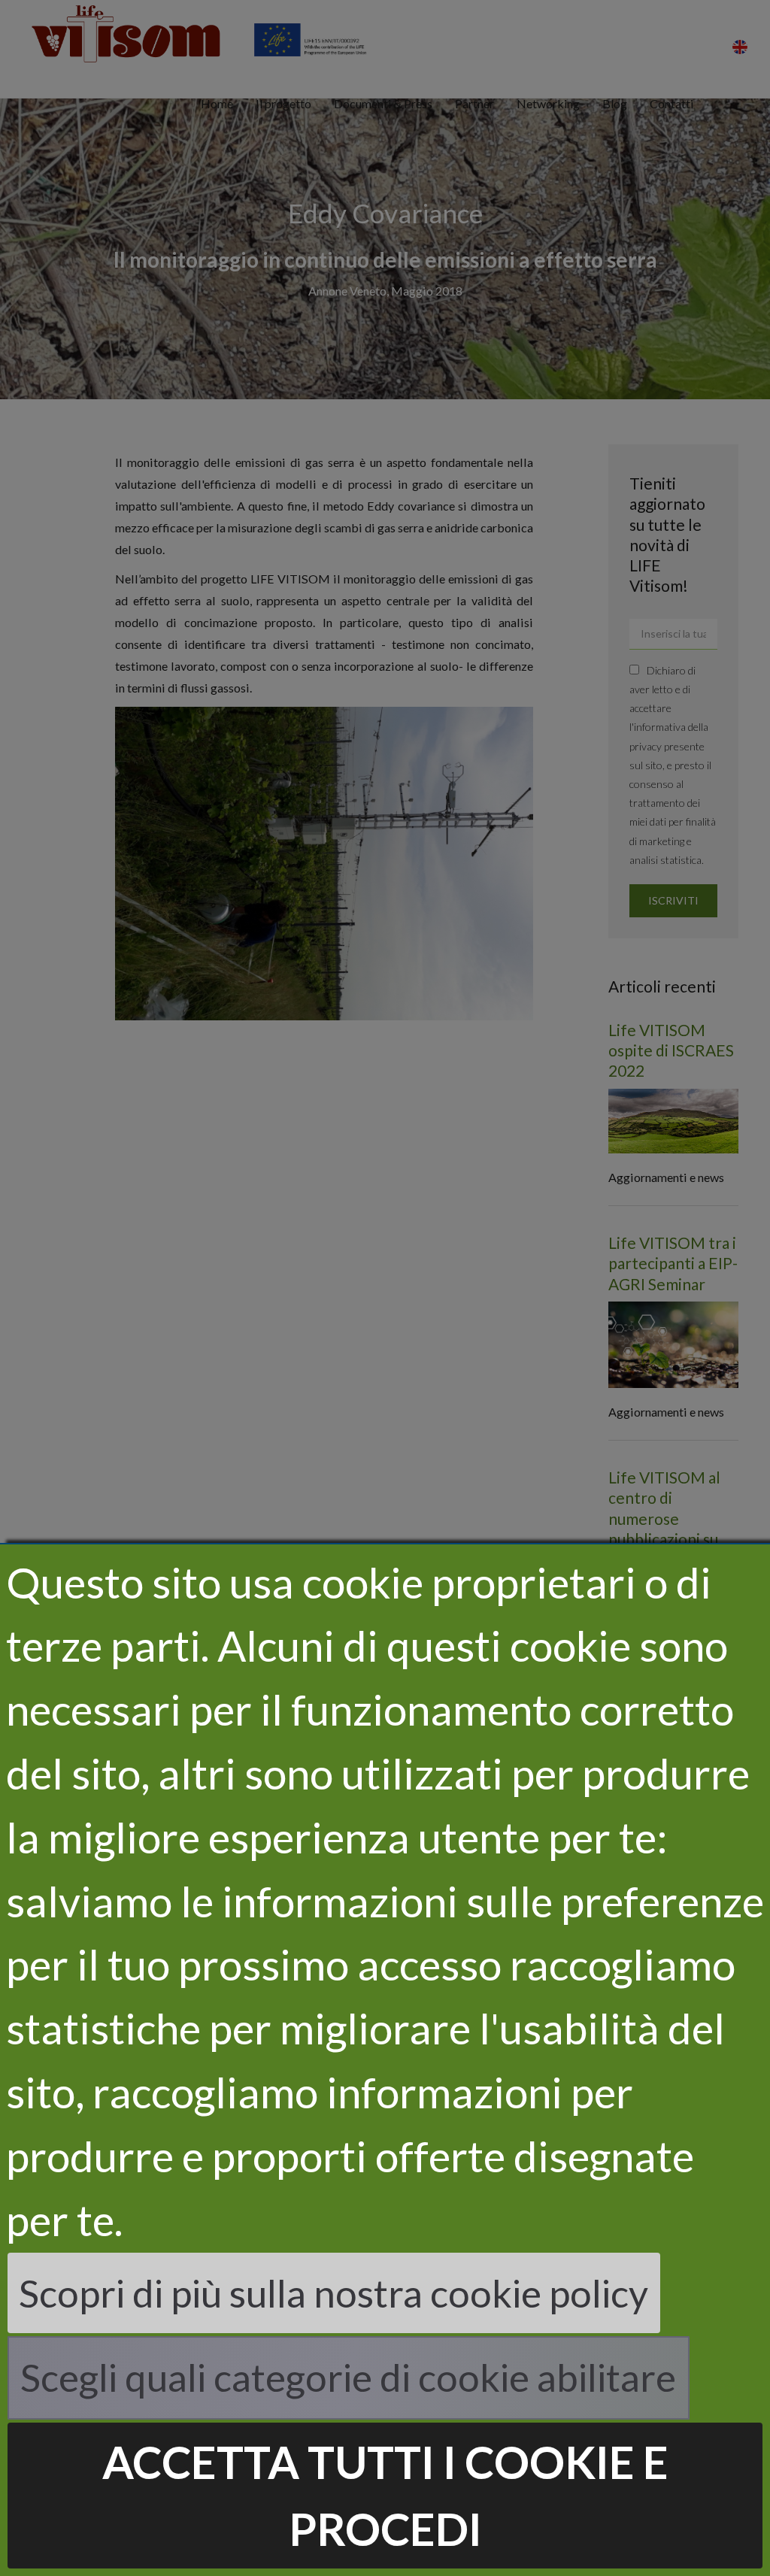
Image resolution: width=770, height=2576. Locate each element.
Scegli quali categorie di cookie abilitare (348, 2377)
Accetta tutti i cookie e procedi (385, 2495)
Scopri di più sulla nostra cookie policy (333, 2293)
